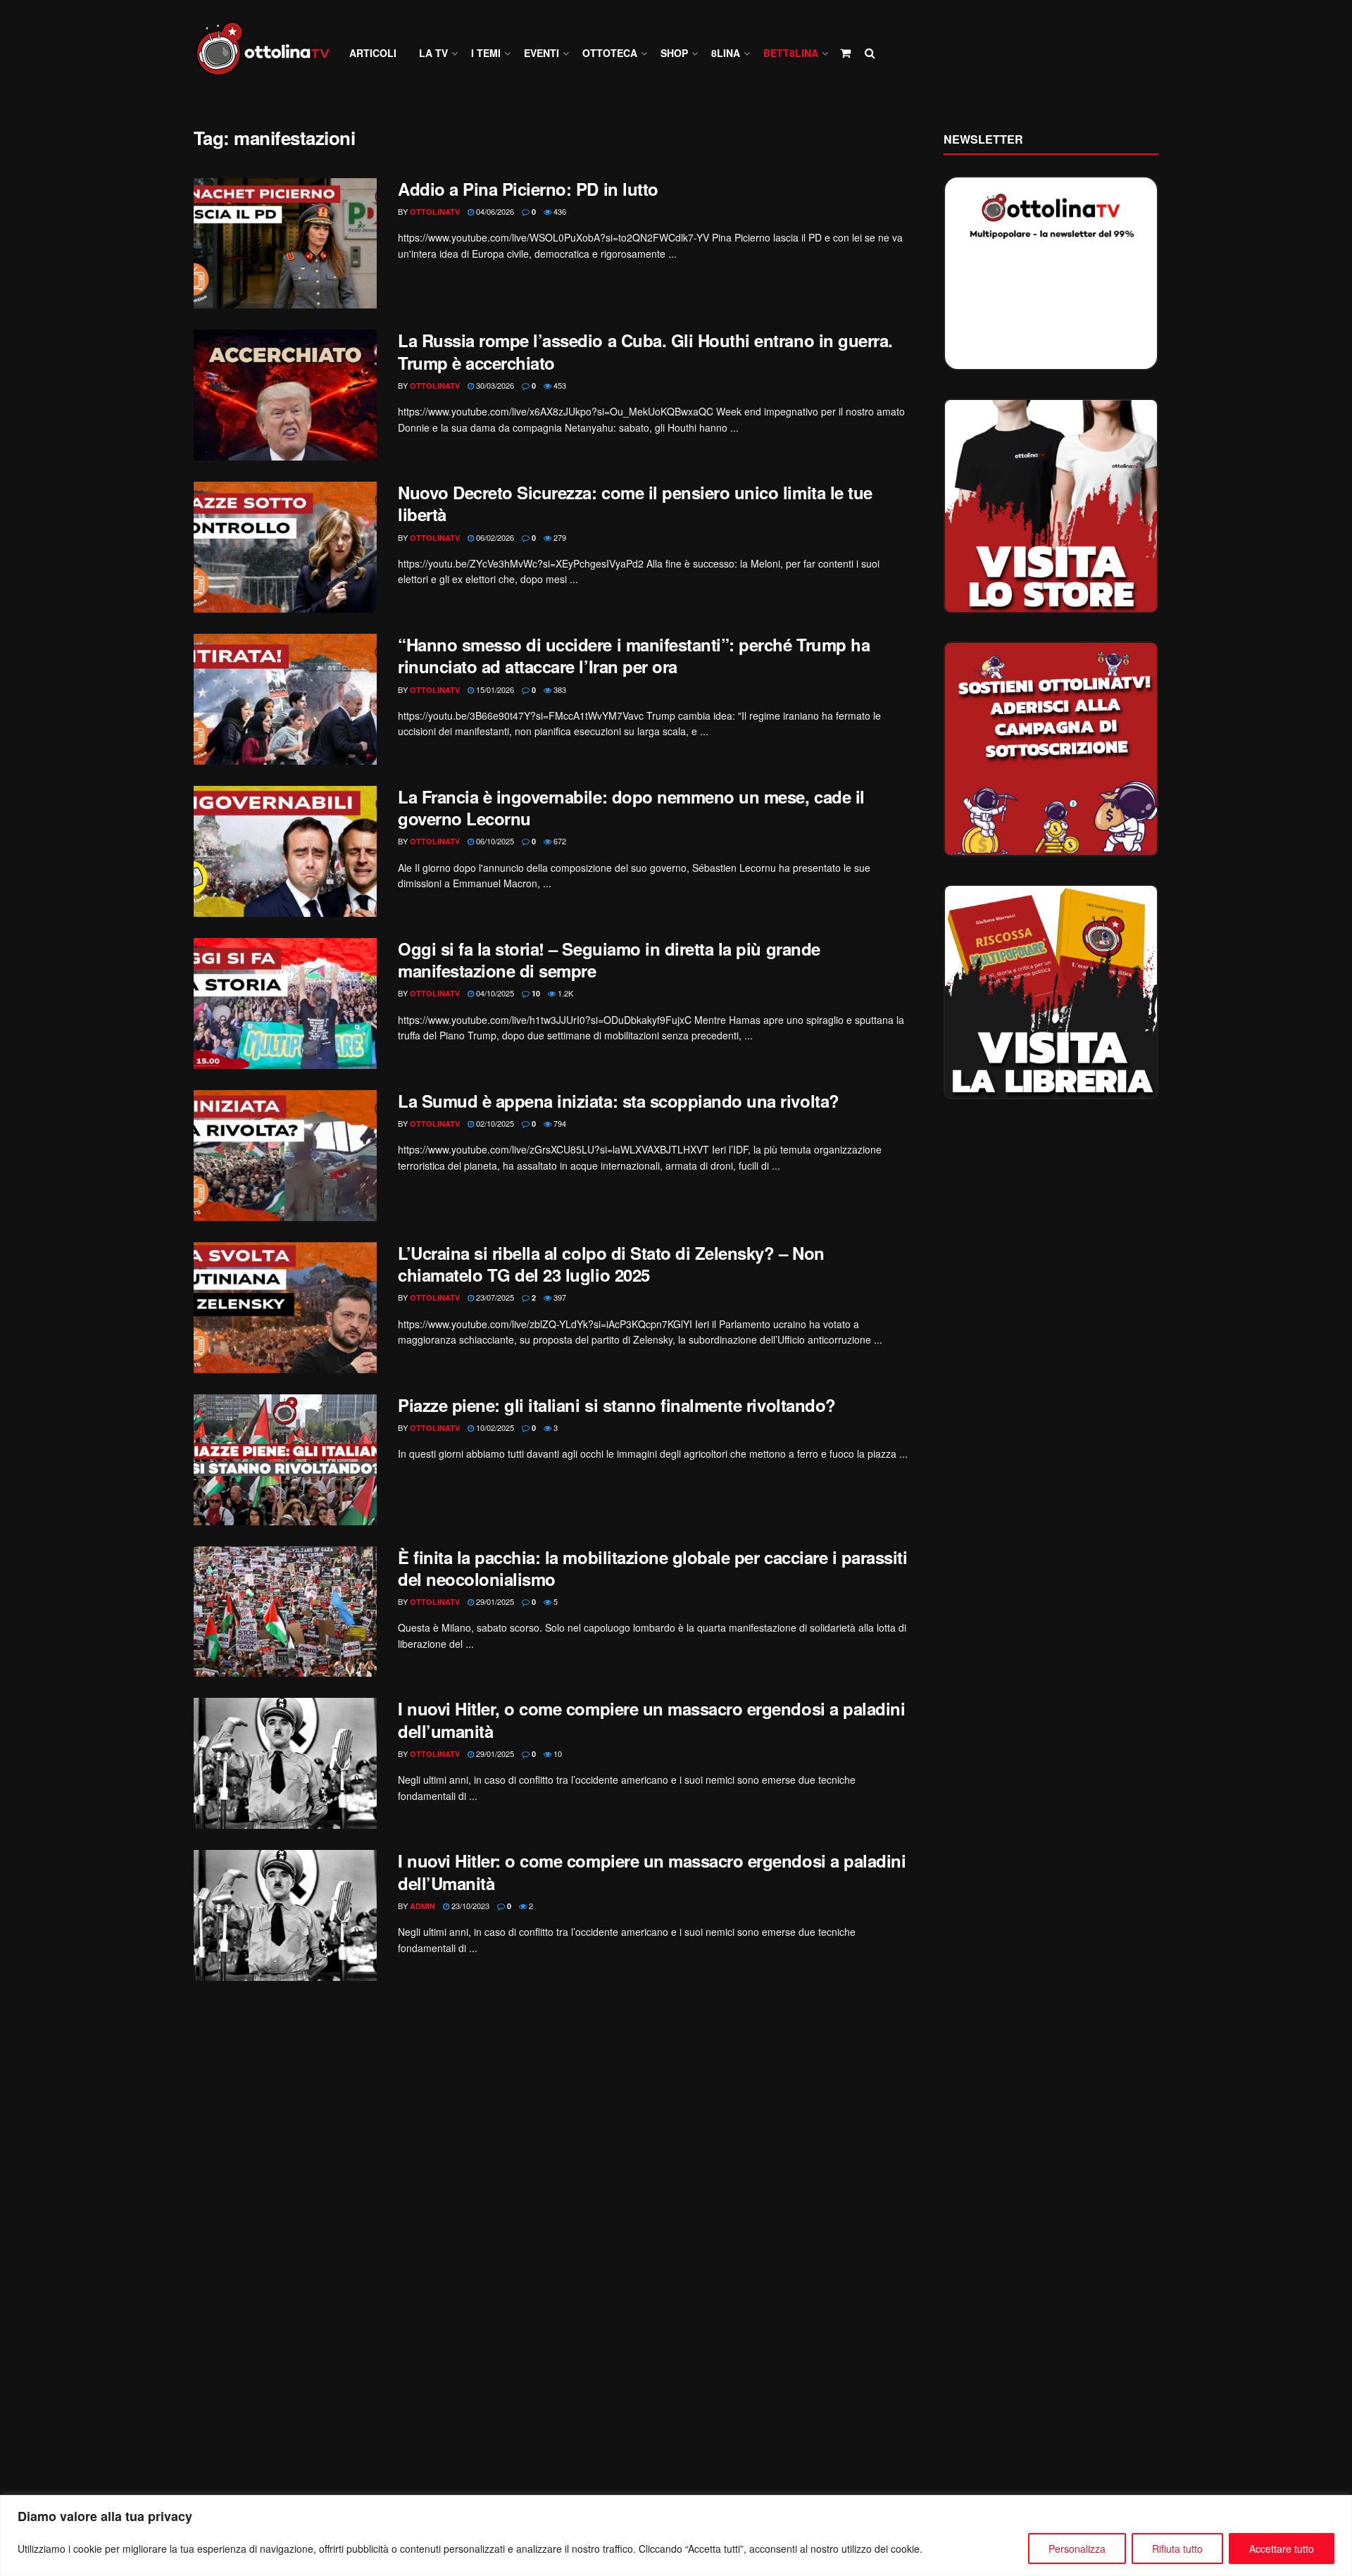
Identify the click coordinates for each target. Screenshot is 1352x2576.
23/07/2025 (494, 1297)
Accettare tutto (1282, 2549)
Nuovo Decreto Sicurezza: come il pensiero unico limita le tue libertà (635, 503)
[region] (676, 2536)
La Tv (433, 53)
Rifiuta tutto (1177, 2549)
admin (423, 1906)
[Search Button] (870, 53)
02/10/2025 (494, 1123)
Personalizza (1077, 2549)
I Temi (486, 53)
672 (559, 841)
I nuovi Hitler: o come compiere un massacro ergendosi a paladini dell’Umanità (652, 1871)
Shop (674, 53)
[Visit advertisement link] (1051, 506)
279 (559, 537)
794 (559, 1123)
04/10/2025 (494, 993)
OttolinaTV (435, 212)
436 (559, 211)
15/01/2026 (494, 689)
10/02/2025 (494, 1427)
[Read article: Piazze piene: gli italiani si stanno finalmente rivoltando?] (285, 1460)
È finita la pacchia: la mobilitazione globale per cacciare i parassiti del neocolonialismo (652, 1568)
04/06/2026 (494, 211)
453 (559, 385)
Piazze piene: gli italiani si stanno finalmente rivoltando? (617, 1405)
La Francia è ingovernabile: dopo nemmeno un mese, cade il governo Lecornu (631, 807)
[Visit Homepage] (269, 53)
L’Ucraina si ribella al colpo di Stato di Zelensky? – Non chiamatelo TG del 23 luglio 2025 (611, 1264)
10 (535, 993)
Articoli (373, 53)
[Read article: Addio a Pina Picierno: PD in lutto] (285, 244)
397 (559, 1297)
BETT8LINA (791, 53)
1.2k (564, 993)
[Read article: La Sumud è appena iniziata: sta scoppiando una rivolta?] (285, 1156)
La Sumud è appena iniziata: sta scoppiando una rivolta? (619, 1101)
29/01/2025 (494, 1601)
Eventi (542, 53)
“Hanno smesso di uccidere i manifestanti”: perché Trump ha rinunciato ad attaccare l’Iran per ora (634, 655)
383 (559, 689)
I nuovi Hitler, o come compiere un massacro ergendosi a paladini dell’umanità (651, 1719)
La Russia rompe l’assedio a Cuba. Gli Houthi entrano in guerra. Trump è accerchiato (645, 351)
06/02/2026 (494, 537)
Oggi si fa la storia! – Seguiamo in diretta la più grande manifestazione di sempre (609, 959)
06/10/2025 (494, 841)
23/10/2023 (469, 1906)
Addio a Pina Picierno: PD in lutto (528, 189)
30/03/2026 (494, 385)
